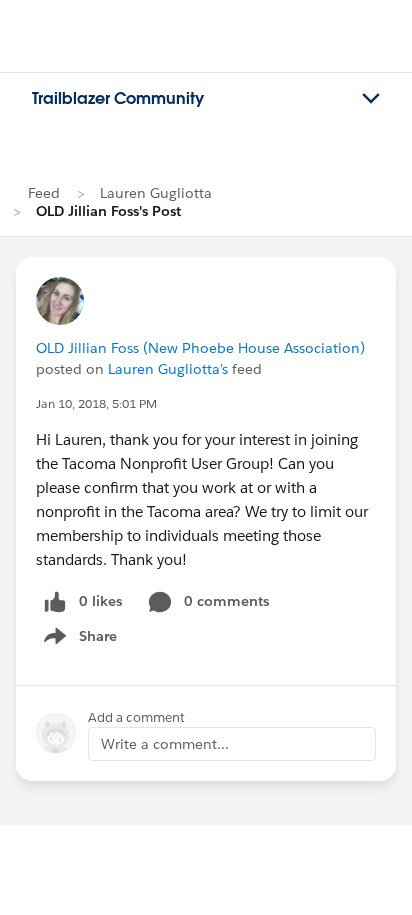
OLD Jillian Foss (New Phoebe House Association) (200, 348)
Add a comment (136, 717)
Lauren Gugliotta (156, 193)
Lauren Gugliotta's (168, 369)
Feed (44, 193)
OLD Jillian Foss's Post (108, 211)
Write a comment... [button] (165, 744)
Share (77, 640)
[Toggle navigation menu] (371, 99)
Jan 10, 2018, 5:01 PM (96, 403)
